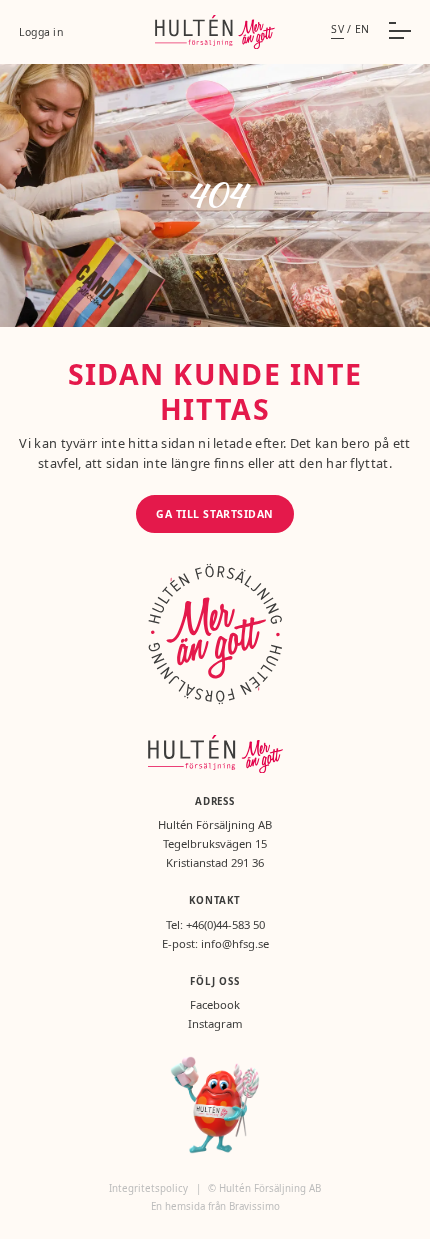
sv (337, 29)
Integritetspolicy (150, 1188)
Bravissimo (254, 1206)
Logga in (41, 32)
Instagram (215, 1023)
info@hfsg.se (235, 943)
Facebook (215, 1004)
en (362, 29)
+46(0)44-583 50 (225, 924)
